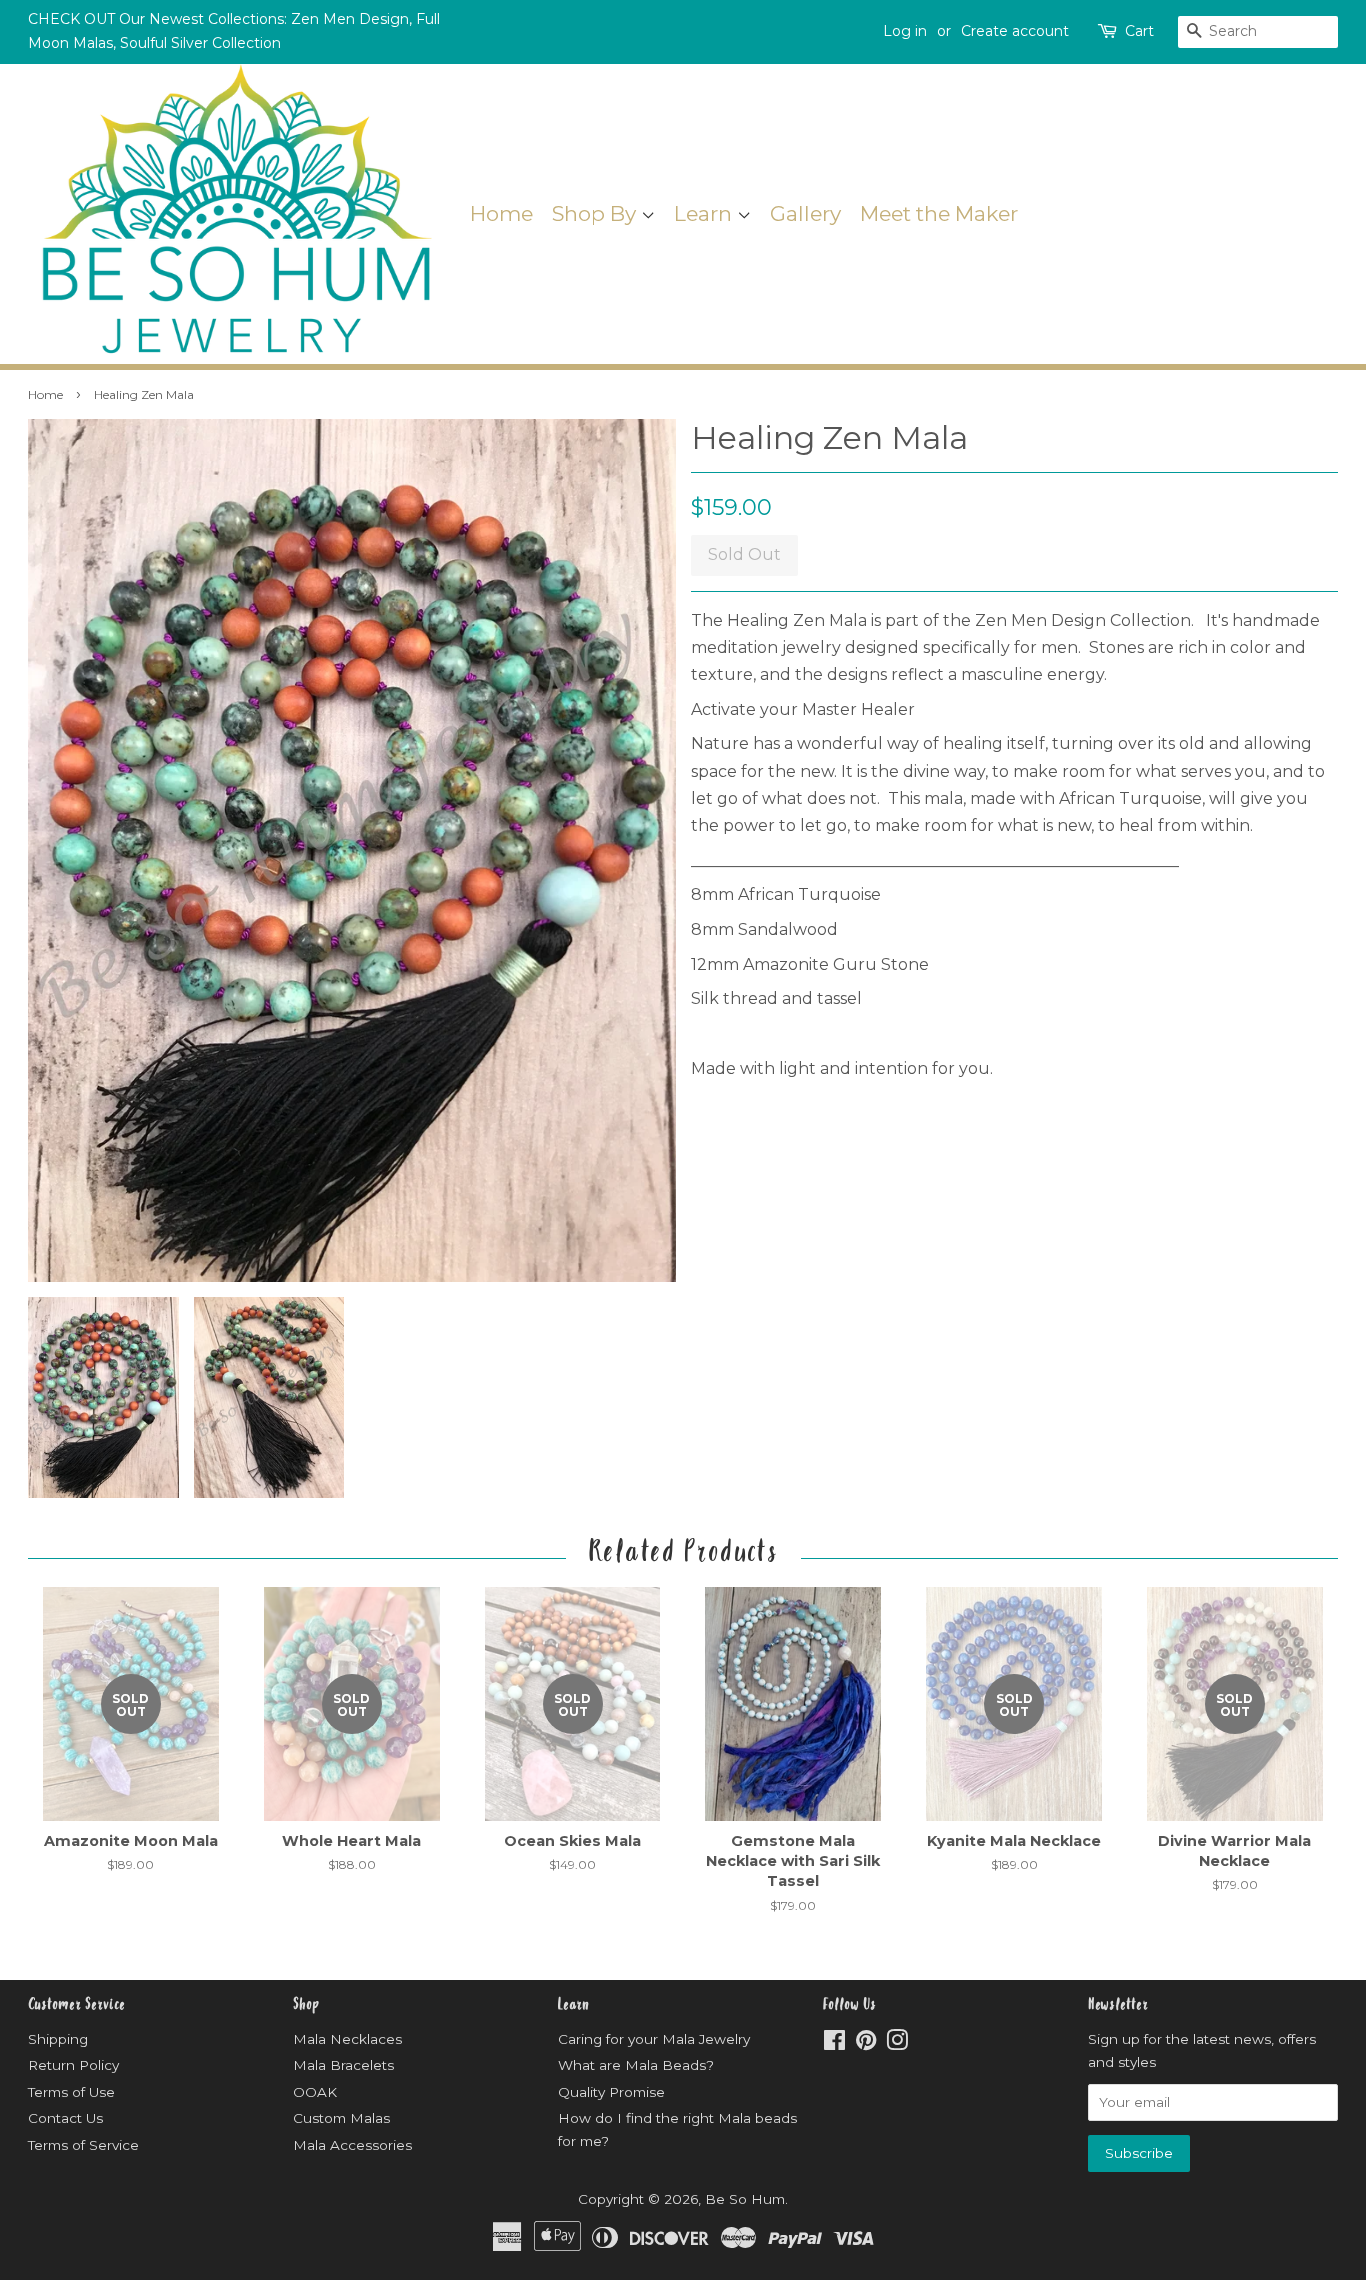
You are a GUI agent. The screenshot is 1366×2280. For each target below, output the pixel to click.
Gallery (805, 213)
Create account (1015, 31)
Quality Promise (611, 2092)
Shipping (58, 2039)
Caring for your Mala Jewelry (654, 2039)
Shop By (596, 213)
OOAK (315, 2092)
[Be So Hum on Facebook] (834, 2044)
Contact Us (65, 2118)
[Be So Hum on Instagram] (897, 2044)
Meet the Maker (939, 213)
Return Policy (73, 2065)
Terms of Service (83, 2145)
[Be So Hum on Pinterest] (866, 2044)
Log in (905, 31)
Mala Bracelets (343, 2065)
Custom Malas (341, 2118)
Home (501, 213)
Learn (705, 213)
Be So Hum (745, 2199)
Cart (1139, 31)
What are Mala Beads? (636, 2065)
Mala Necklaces (347, 2039)
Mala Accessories (352, 2145)
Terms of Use (71, 2092)
